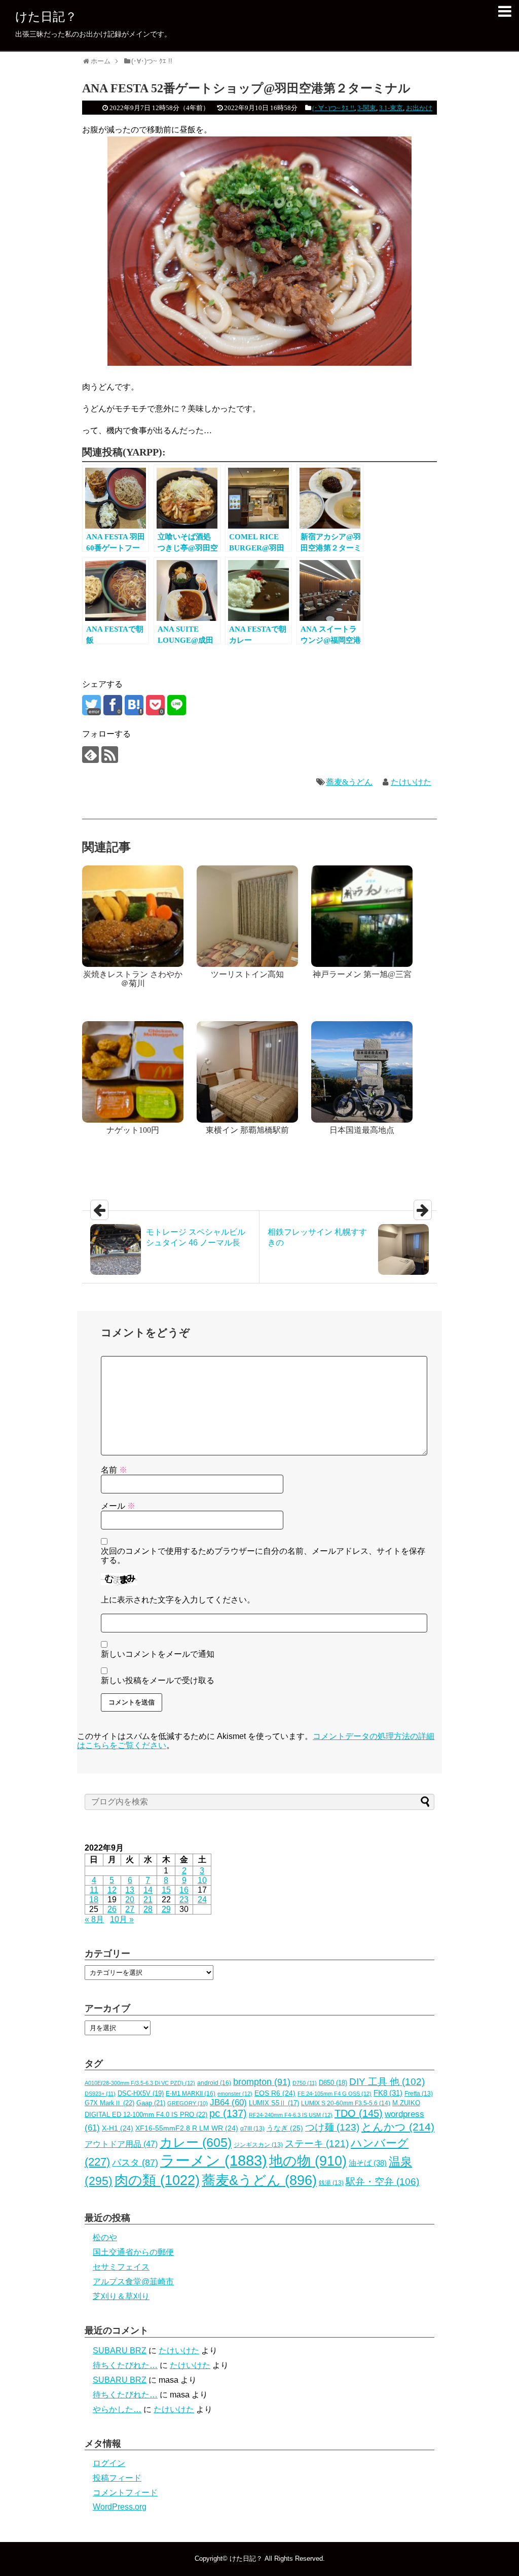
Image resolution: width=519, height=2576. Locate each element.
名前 (114, 1470)
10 (202, 1880)
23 (184, 1900)
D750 (305, 2083)
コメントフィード (125, 2493)
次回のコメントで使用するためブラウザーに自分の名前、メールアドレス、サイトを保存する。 (263, 1556)
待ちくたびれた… (125, 2365)
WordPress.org (120, 2507)
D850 (333, 2083)
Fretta (419, 2094)
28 (148, 1909)
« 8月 (94, 1919)
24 (202, 1900)
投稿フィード (117, 2478)
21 (148, 1900)
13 (130, 1890)
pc (228, 2113)
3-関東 (367, 108)
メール (118, 1506)
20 (130, 1900)
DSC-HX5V (141, 2093)
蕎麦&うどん (349, 782)
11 (94, 1890)
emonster (235, 2094)
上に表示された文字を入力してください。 (178, 1600)
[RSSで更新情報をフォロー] (110, 755)
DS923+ (100, 2094)
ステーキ (317, 2143)
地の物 (308, 2161)
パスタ (135, 2163)
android (214, 2083)
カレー (196, 2142)
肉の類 (157, 2180)
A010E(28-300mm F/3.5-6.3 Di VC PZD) (140, 2083)
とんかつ (398, 2127)
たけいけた (411, 782)
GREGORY (188, 2103)
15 (166, 1890)
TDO (359, 2113)
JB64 (228, 2102)
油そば (368, 2163)
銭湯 (331, 2183)
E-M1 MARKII (191, 2094)
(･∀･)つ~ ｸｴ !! (333, 108)
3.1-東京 (391, 108)
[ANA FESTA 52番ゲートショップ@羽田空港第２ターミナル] (134, 705)
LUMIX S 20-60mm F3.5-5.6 (346, 2103)
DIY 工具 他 (387, 2082)
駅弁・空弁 (382, 2182)
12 (112, 1890)
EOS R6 (275, 2093)
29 (166, 1909)
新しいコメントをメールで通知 (158, 1654)
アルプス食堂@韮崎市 (133, 2282)
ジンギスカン (258, 2145)
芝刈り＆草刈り (121, 2296)
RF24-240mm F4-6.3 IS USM (291, 2115)
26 (112, 1909)
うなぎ (285, 2128)
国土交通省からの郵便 (133, 2252)
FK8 (388, 2093)
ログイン (109, 2463)
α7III (252, 2129)
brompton (262, 2082)
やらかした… (117, 2409)
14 (148, 1890)
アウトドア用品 (121, 2144)
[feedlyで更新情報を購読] (90, 755)
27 (130, 1909)
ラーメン (214, 2160)
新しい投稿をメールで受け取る (158, 1680)
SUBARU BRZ (120, 2351)
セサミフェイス (121, 2267)
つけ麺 (332, 2127)
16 (184, 1890)
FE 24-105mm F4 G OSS (335, 2094)
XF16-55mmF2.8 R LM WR (187, 2128)
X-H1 (118, 2128)
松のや (105, 2237)
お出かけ (419, 108)
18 (94, 1900)
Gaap (151, 2103)
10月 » (122, 1919)
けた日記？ (46, 16)
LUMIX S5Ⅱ (274, 2103)
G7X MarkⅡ (109, 2103)
